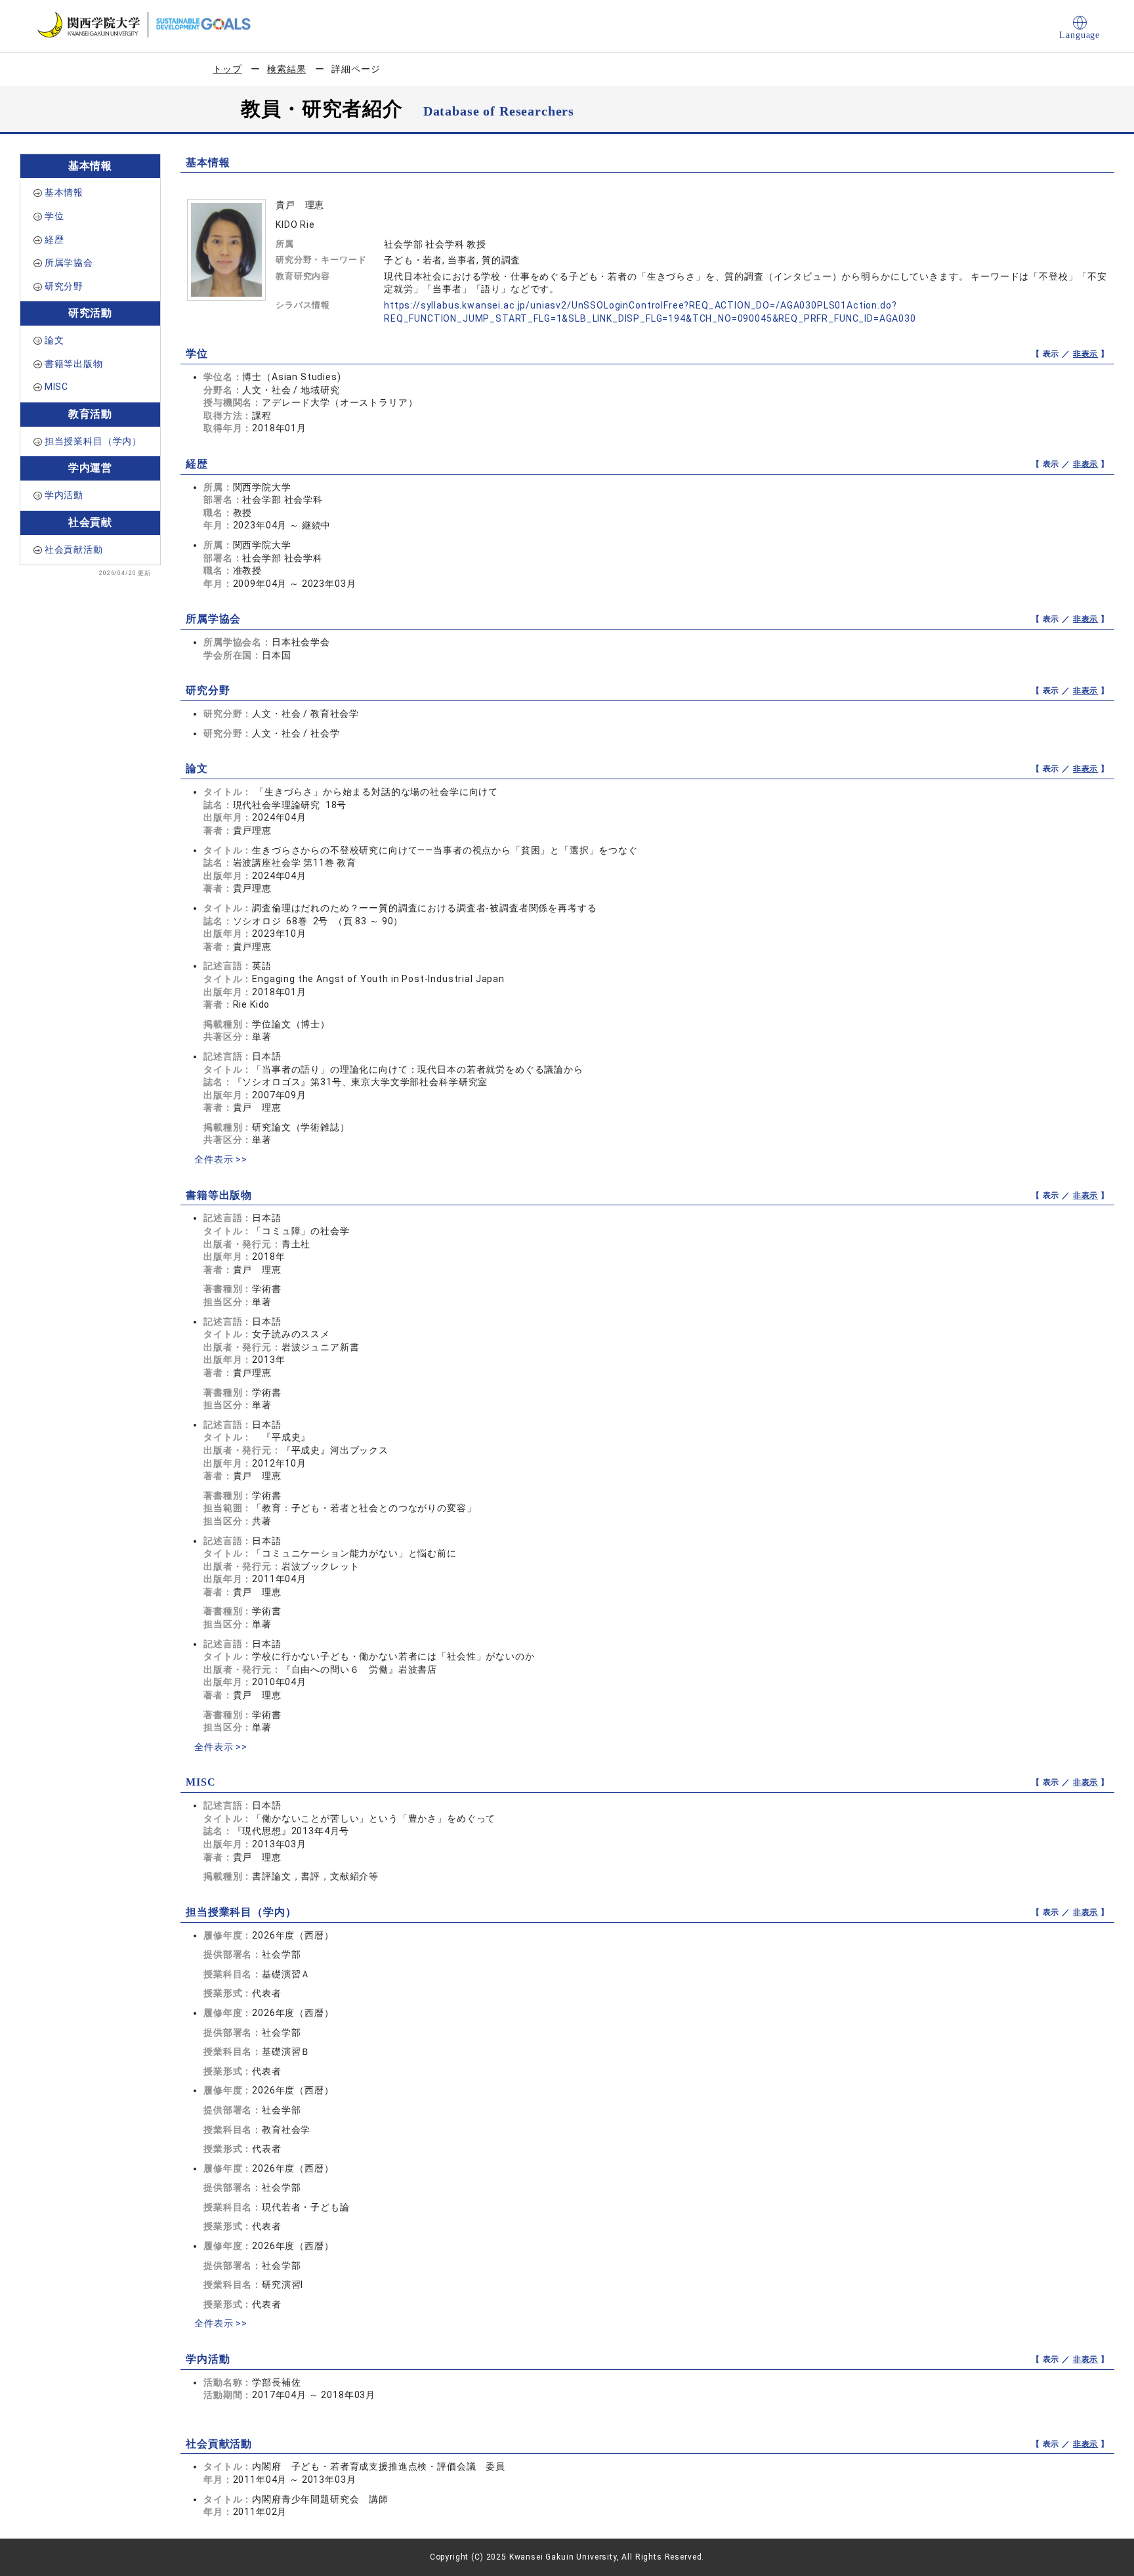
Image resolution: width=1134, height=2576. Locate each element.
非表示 (1086, 354)
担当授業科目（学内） (93, 441)
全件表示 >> (221, 1159)
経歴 (54, 240)
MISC (56, 387)
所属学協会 (69, 263)
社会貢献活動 (74, 549)
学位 (54, 216)
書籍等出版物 (74, 364)
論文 (54, 340)
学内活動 (64, 495)
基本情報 (64, 192)
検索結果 (286, 69)
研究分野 (64, 286)
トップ (227, 69)
